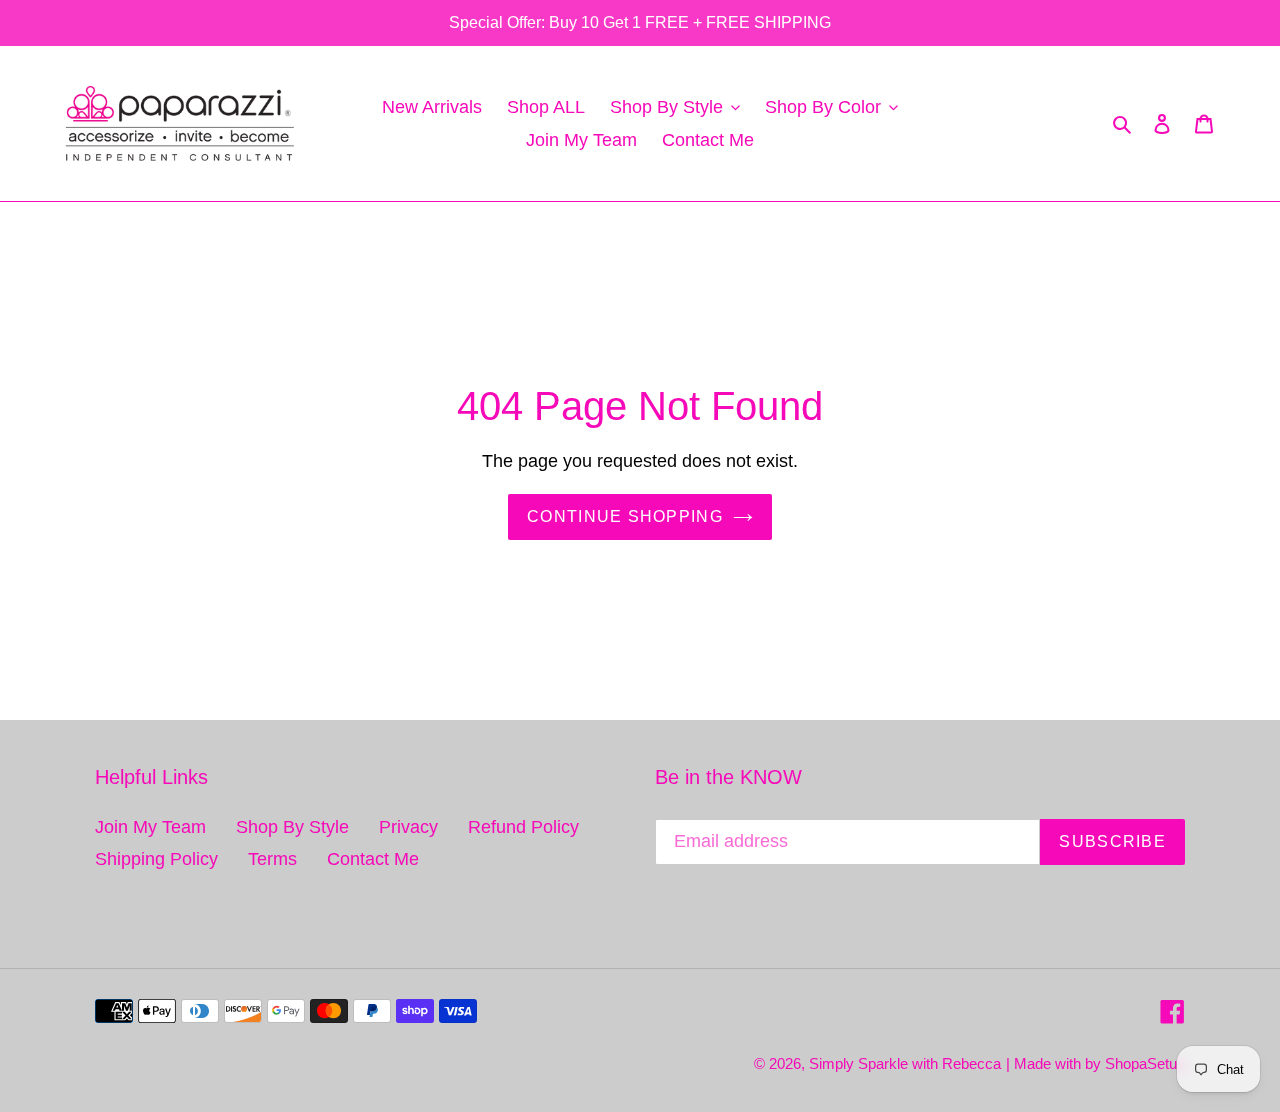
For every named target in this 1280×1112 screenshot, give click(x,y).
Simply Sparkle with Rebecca (905, 1063)
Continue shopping (625, 516)
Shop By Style (292, 827)
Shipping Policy (156, 859)
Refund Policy (523, 827)
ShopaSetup (1145, 1063)
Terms (272, 859)
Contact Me (373, 859)
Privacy (408, 827)
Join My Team (150, 827)
